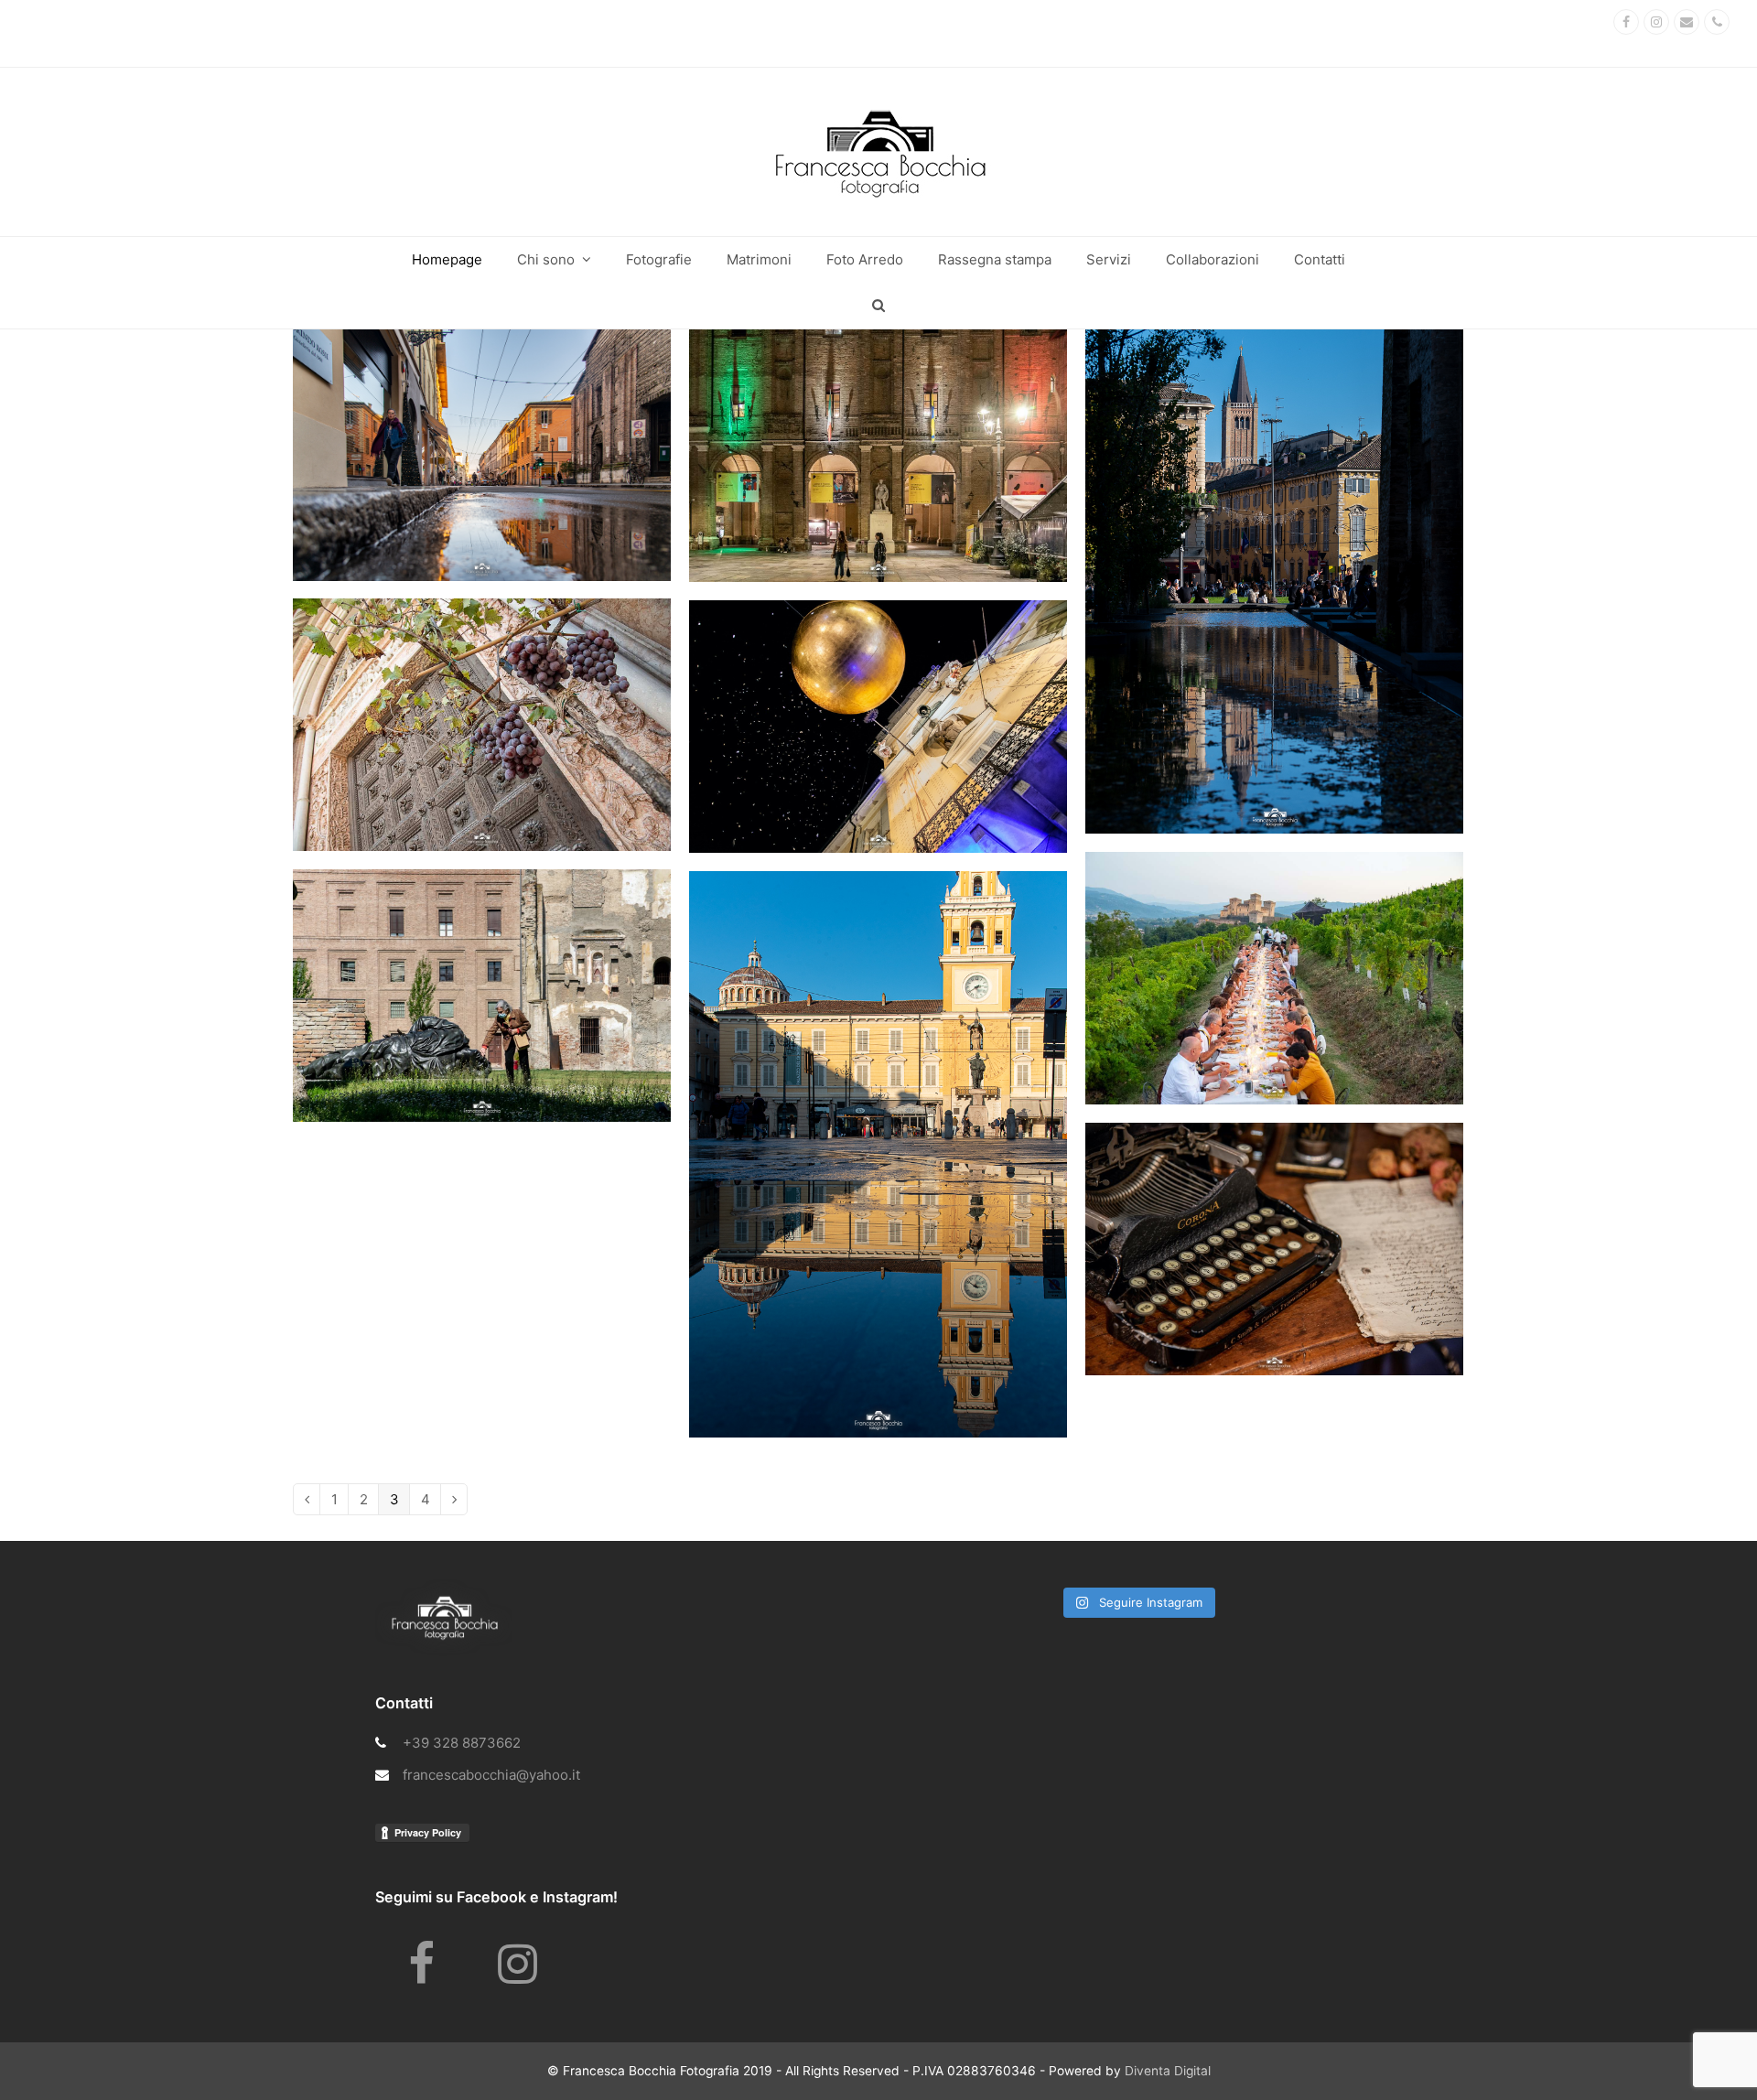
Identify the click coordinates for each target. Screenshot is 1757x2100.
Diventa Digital (1168, 2071)
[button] (878, 306)
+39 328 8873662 (462, 1743)
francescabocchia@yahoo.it (491, 1775)
